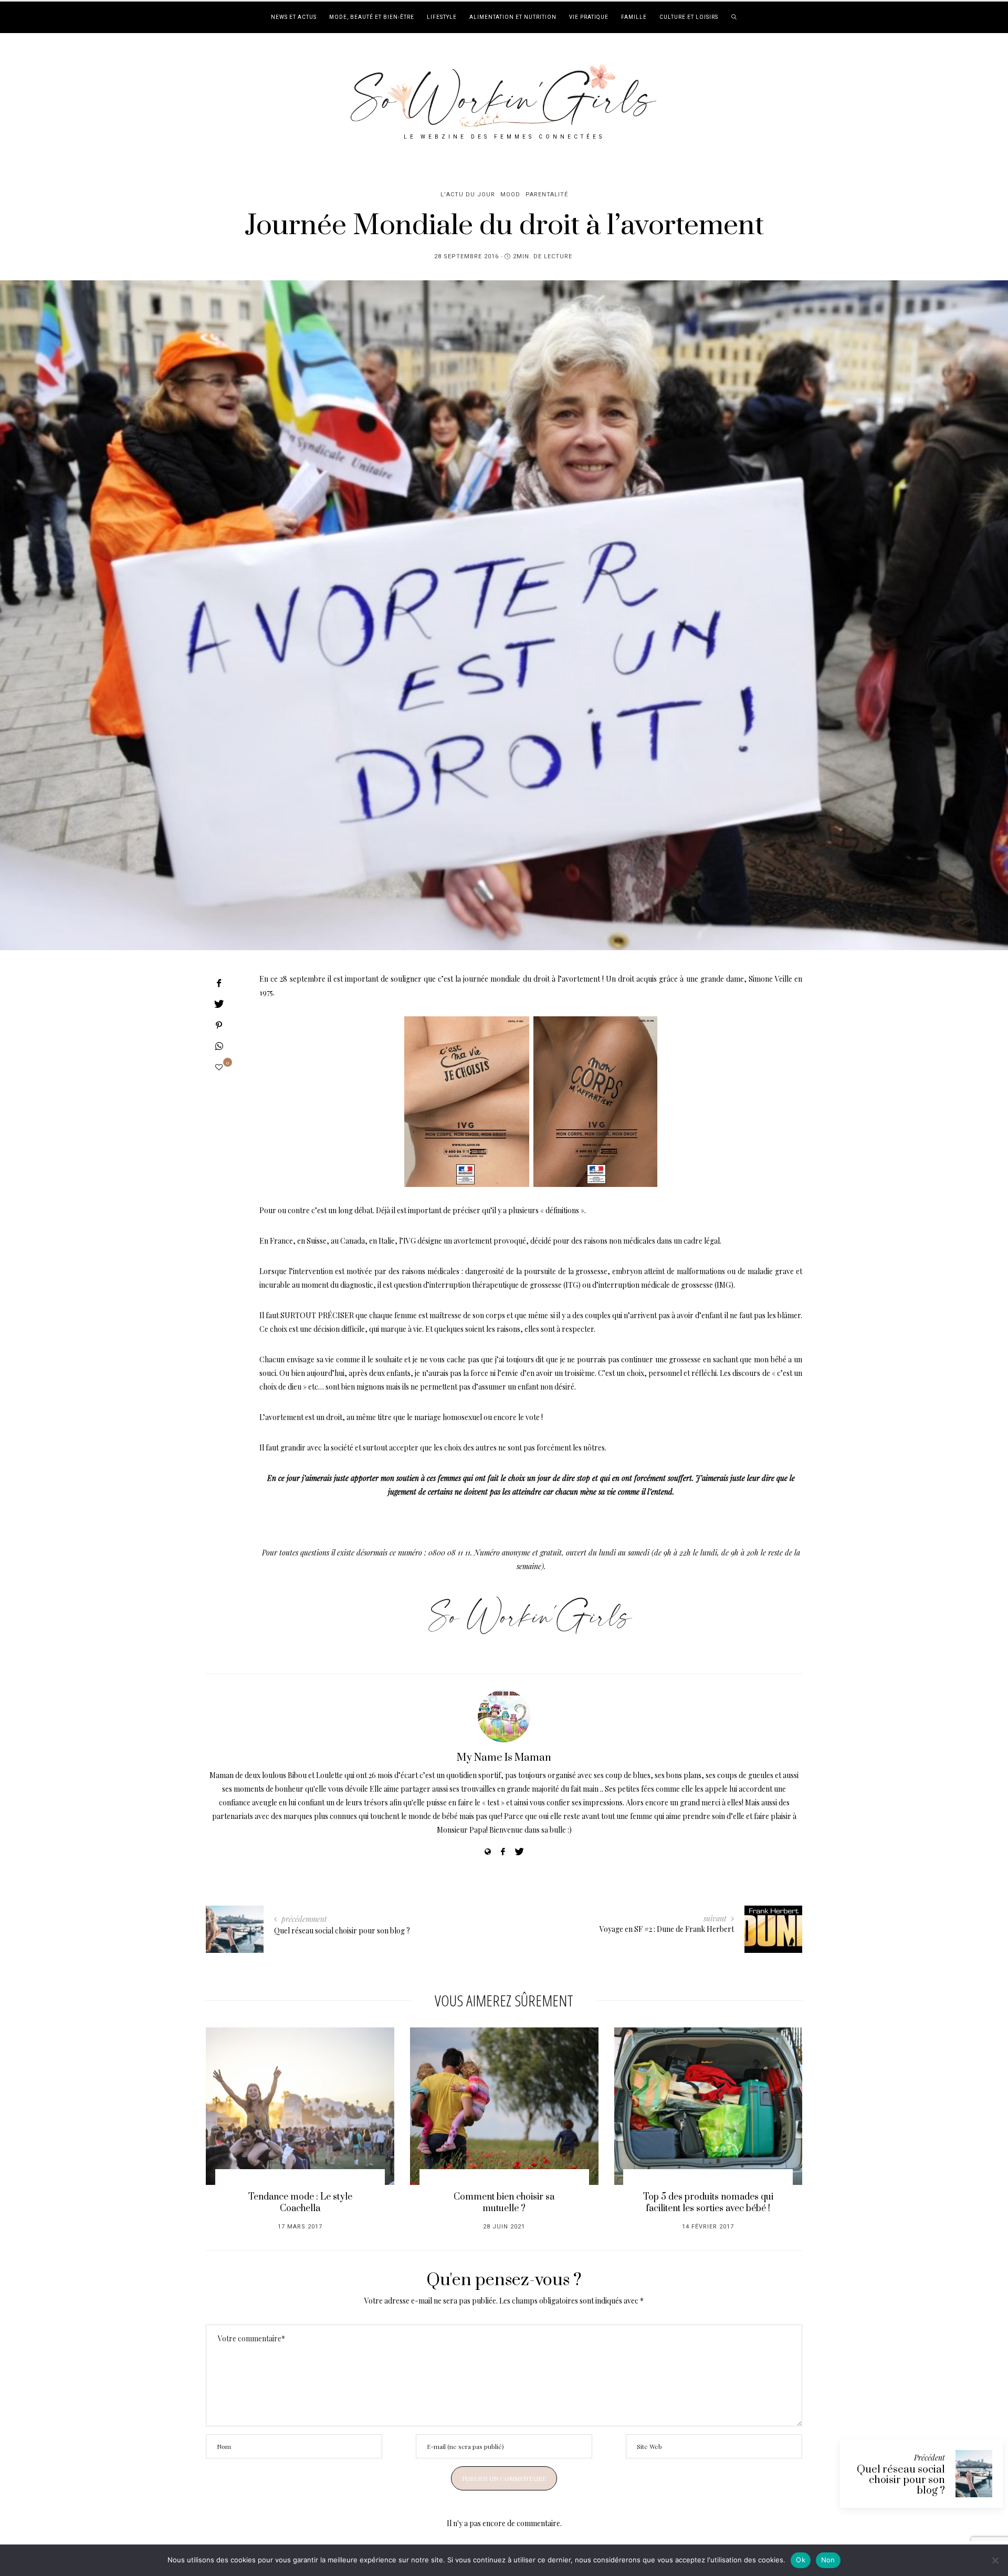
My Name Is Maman (504, 1758)
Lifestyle (442, 17)
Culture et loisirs (689, 17)
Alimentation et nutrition (513, 17)
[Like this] (219, 1067)
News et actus (294, 17)
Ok (801, 2560)
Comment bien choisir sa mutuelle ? (504, 2203)
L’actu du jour (468, 194)
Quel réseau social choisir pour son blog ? (901, 2480)
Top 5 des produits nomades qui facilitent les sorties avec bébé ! (708, 2203)
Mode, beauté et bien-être (372, 17)
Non (828, 2560)
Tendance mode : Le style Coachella (300, 2203)
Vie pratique (589, 17)
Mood (510, 194)
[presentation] (229, 2119)
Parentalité (547, 194)
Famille (634, 17)
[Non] (995, 2560)
